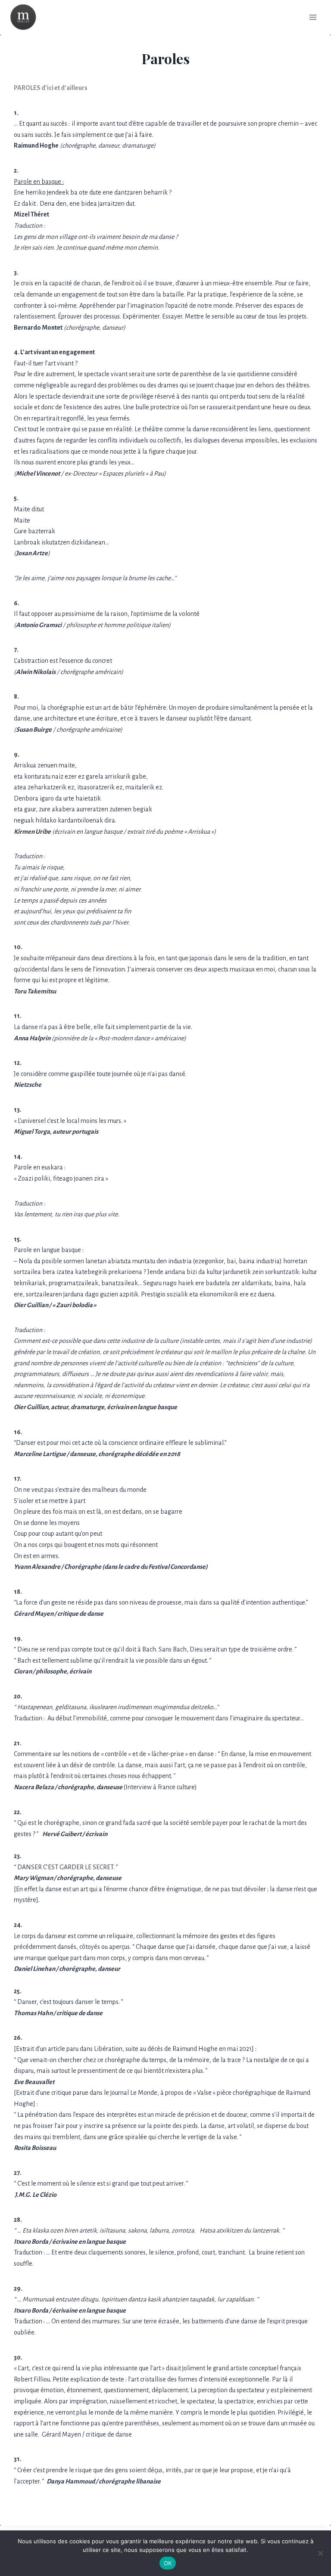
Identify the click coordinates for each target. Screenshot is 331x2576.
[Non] (320, 2553)
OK (168, 2563)
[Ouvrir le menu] (313, 17)
